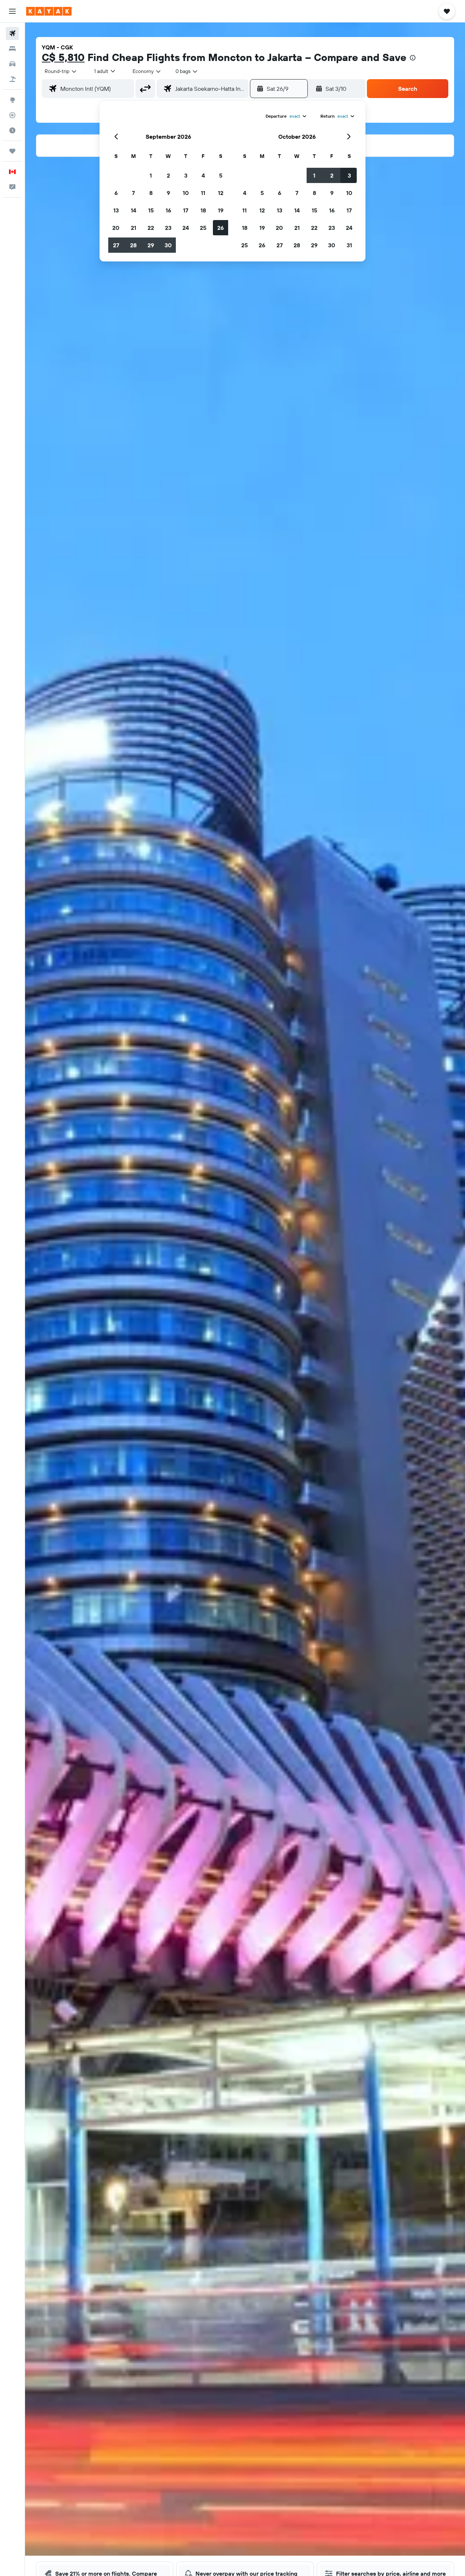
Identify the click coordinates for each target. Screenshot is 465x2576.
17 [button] (186, 210)
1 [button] (151, 175)
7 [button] (133, 193)
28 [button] (133, 245)
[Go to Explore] (12, 100)
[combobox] (61, 71)
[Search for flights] (12, 33)
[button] (12, 11)
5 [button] (221, 175)
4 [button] (203, 175)
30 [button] (168, 245)
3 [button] (186, 175)
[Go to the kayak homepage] (49, 11)
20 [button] (116, 228)
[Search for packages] (12, 79)
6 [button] (116, 193)
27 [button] (116, 245)
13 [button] (116, 210)
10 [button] (186, 193)
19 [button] (221, 210)
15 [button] (151, 210)
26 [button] (221, 228)
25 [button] (203, 228)
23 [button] (168, 228)
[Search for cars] (12, 64)
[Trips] (12, 151)
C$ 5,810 (63, 57)
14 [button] (134, 210)
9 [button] (168, 193)
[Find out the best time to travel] (12, 130)
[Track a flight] (12, 115)
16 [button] (168, 210)
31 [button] (349, 245)
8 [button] (151, 193)
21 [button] (134, 228)
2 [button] (168, 175)
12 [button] (221, 193)
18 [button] (203, 210)
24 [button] (186, 228)
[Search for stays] (12, 49)
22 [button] (151, 228)
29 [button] (151, 245)
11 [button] (203, 193)
